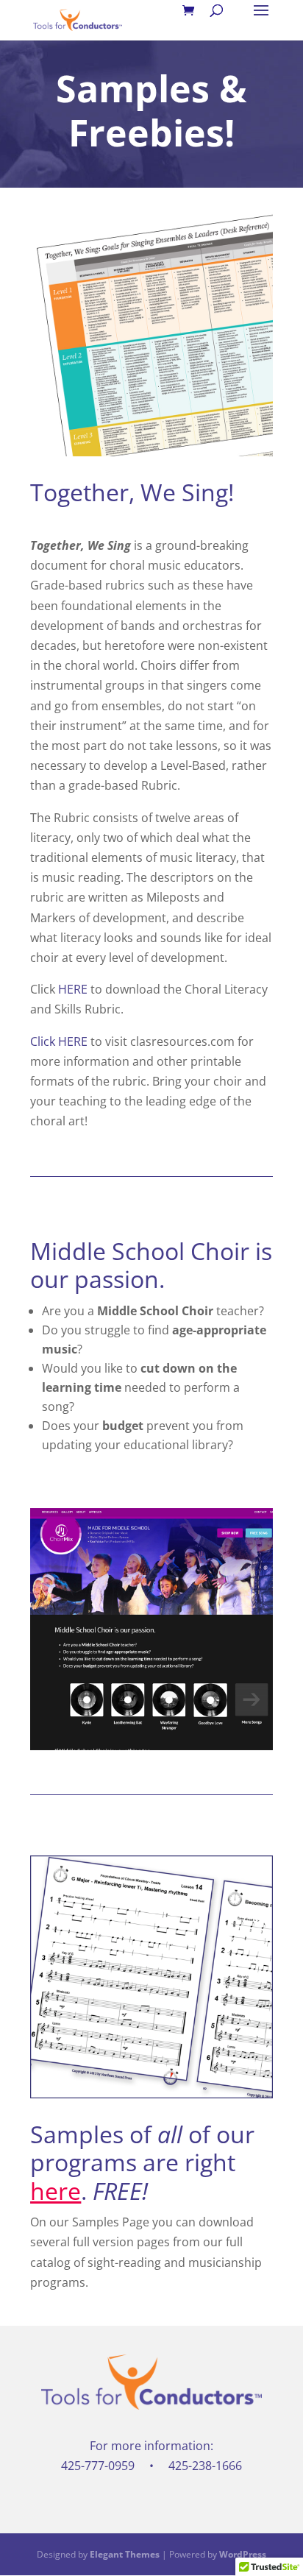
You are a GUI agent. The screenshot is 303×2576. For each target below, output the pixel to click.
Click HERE (59, 1041)
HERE (73, 989)
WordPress (243, 2554)
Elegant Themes (125, 2554)
